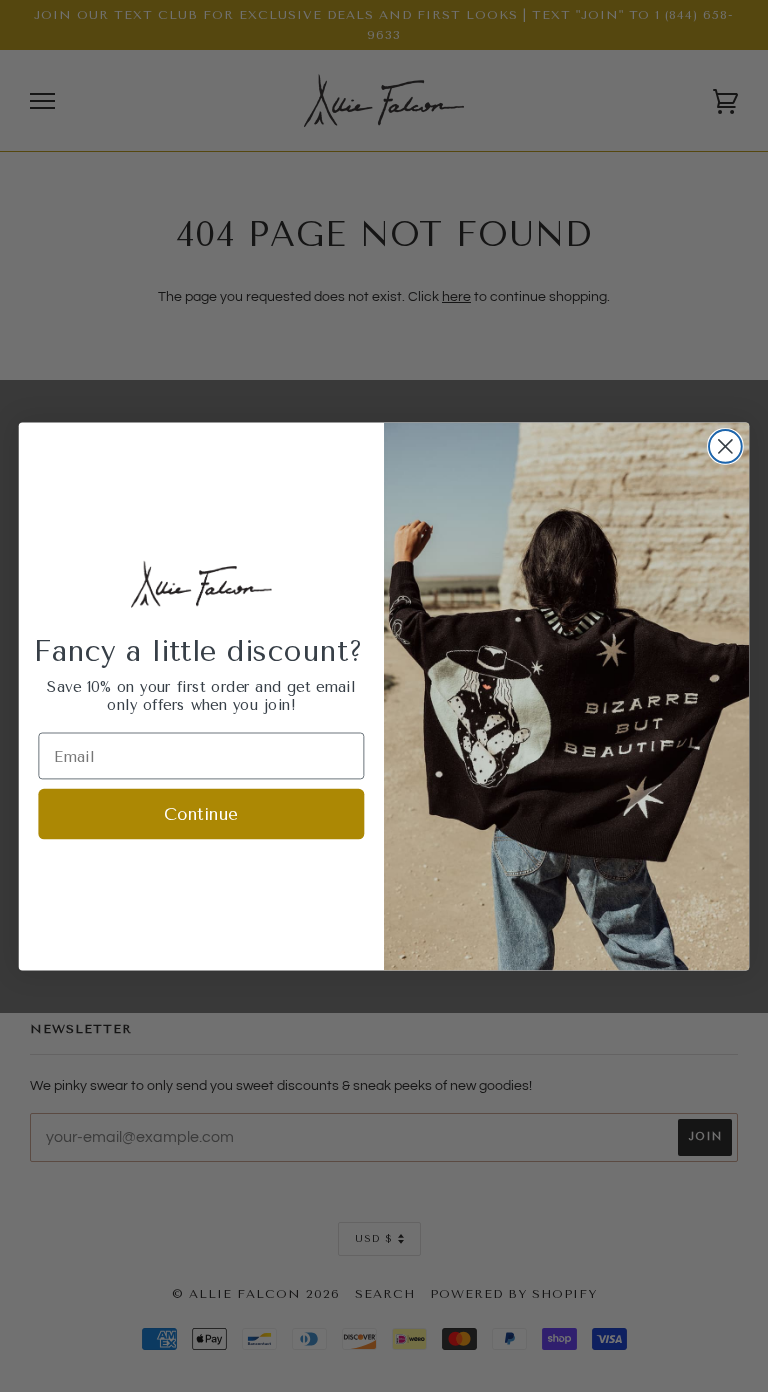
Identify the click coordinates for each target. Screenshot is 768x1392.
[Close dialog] (725, 446)
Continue (201, 814)
